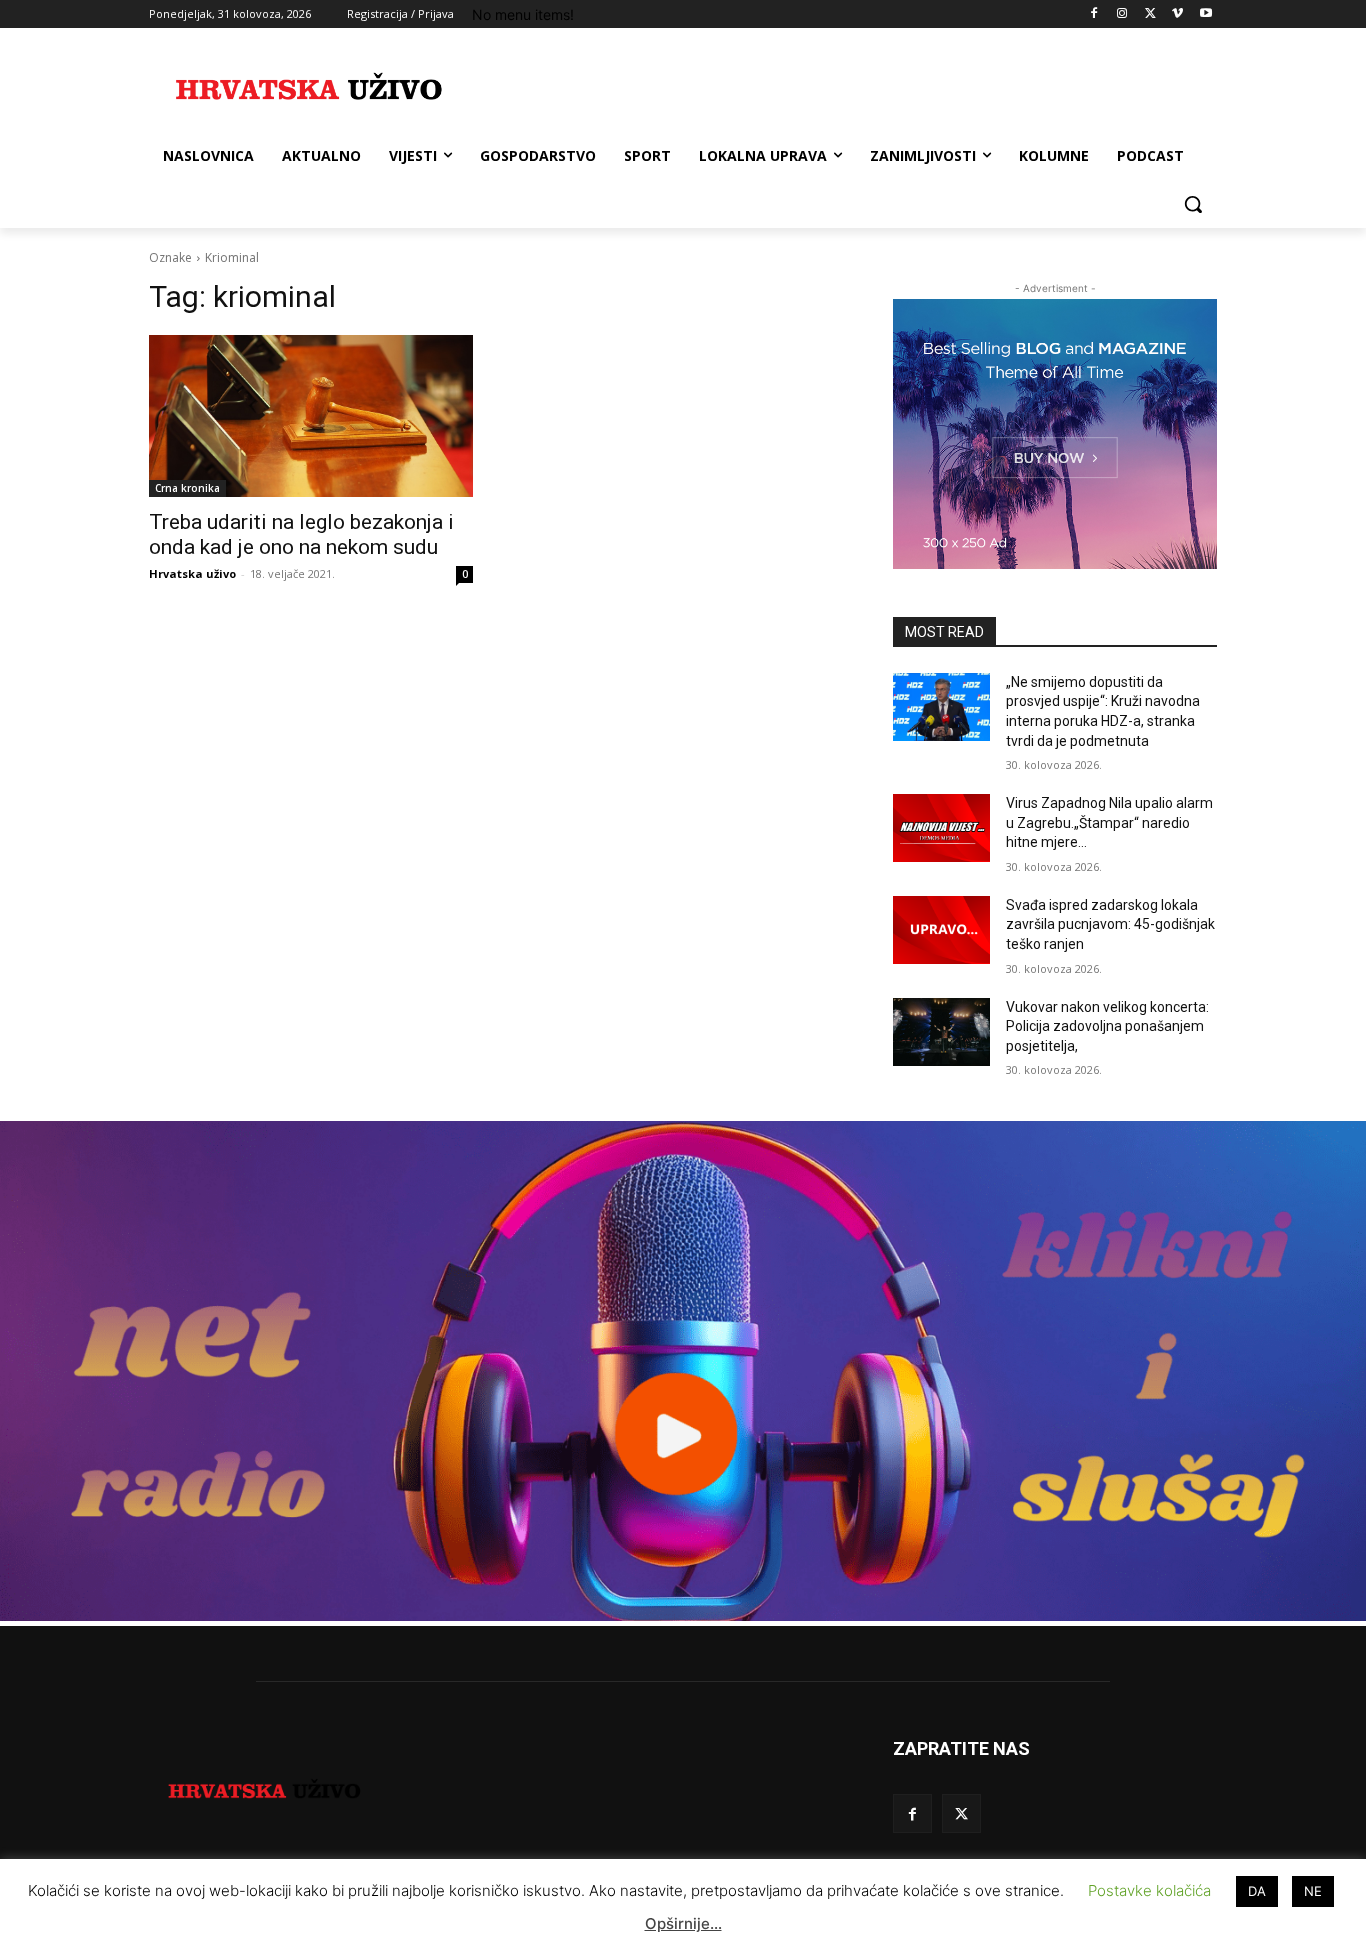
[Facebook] (1094, 14)
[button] (1193, 204)
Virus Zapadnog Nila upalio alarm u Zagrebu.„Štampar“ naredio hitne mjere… (1109, 822)
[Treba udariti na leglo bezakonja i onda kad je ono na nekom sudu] (311, 416)
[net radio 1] (683, 1615)
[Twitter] (1150, 14)
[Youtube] (1205, 14)
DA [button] (1257, 1891)
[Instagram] (1122, 14)
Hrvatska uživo (192, 573)
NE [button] (1313, 1891)
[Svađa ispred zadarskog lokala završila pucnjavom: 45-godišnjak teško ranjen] (941, 930)
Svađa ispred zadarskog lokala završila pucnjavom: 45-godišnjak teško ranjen (1110, 924)
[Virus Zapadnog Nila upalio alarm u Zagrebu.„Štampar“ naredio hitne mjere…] (941, 828)
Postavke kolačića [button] (1149, 1890)
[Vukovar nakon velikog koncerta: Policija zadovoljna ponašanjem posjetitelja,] (941, 1032)
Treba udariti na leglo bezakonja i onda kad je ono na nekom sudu (301, 534)
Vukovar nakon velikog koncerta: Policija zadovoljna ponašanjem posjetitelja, (1107, 1026)
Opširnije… (683, 1923)
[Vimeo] (1177, 14)
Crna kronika (187, 488)
